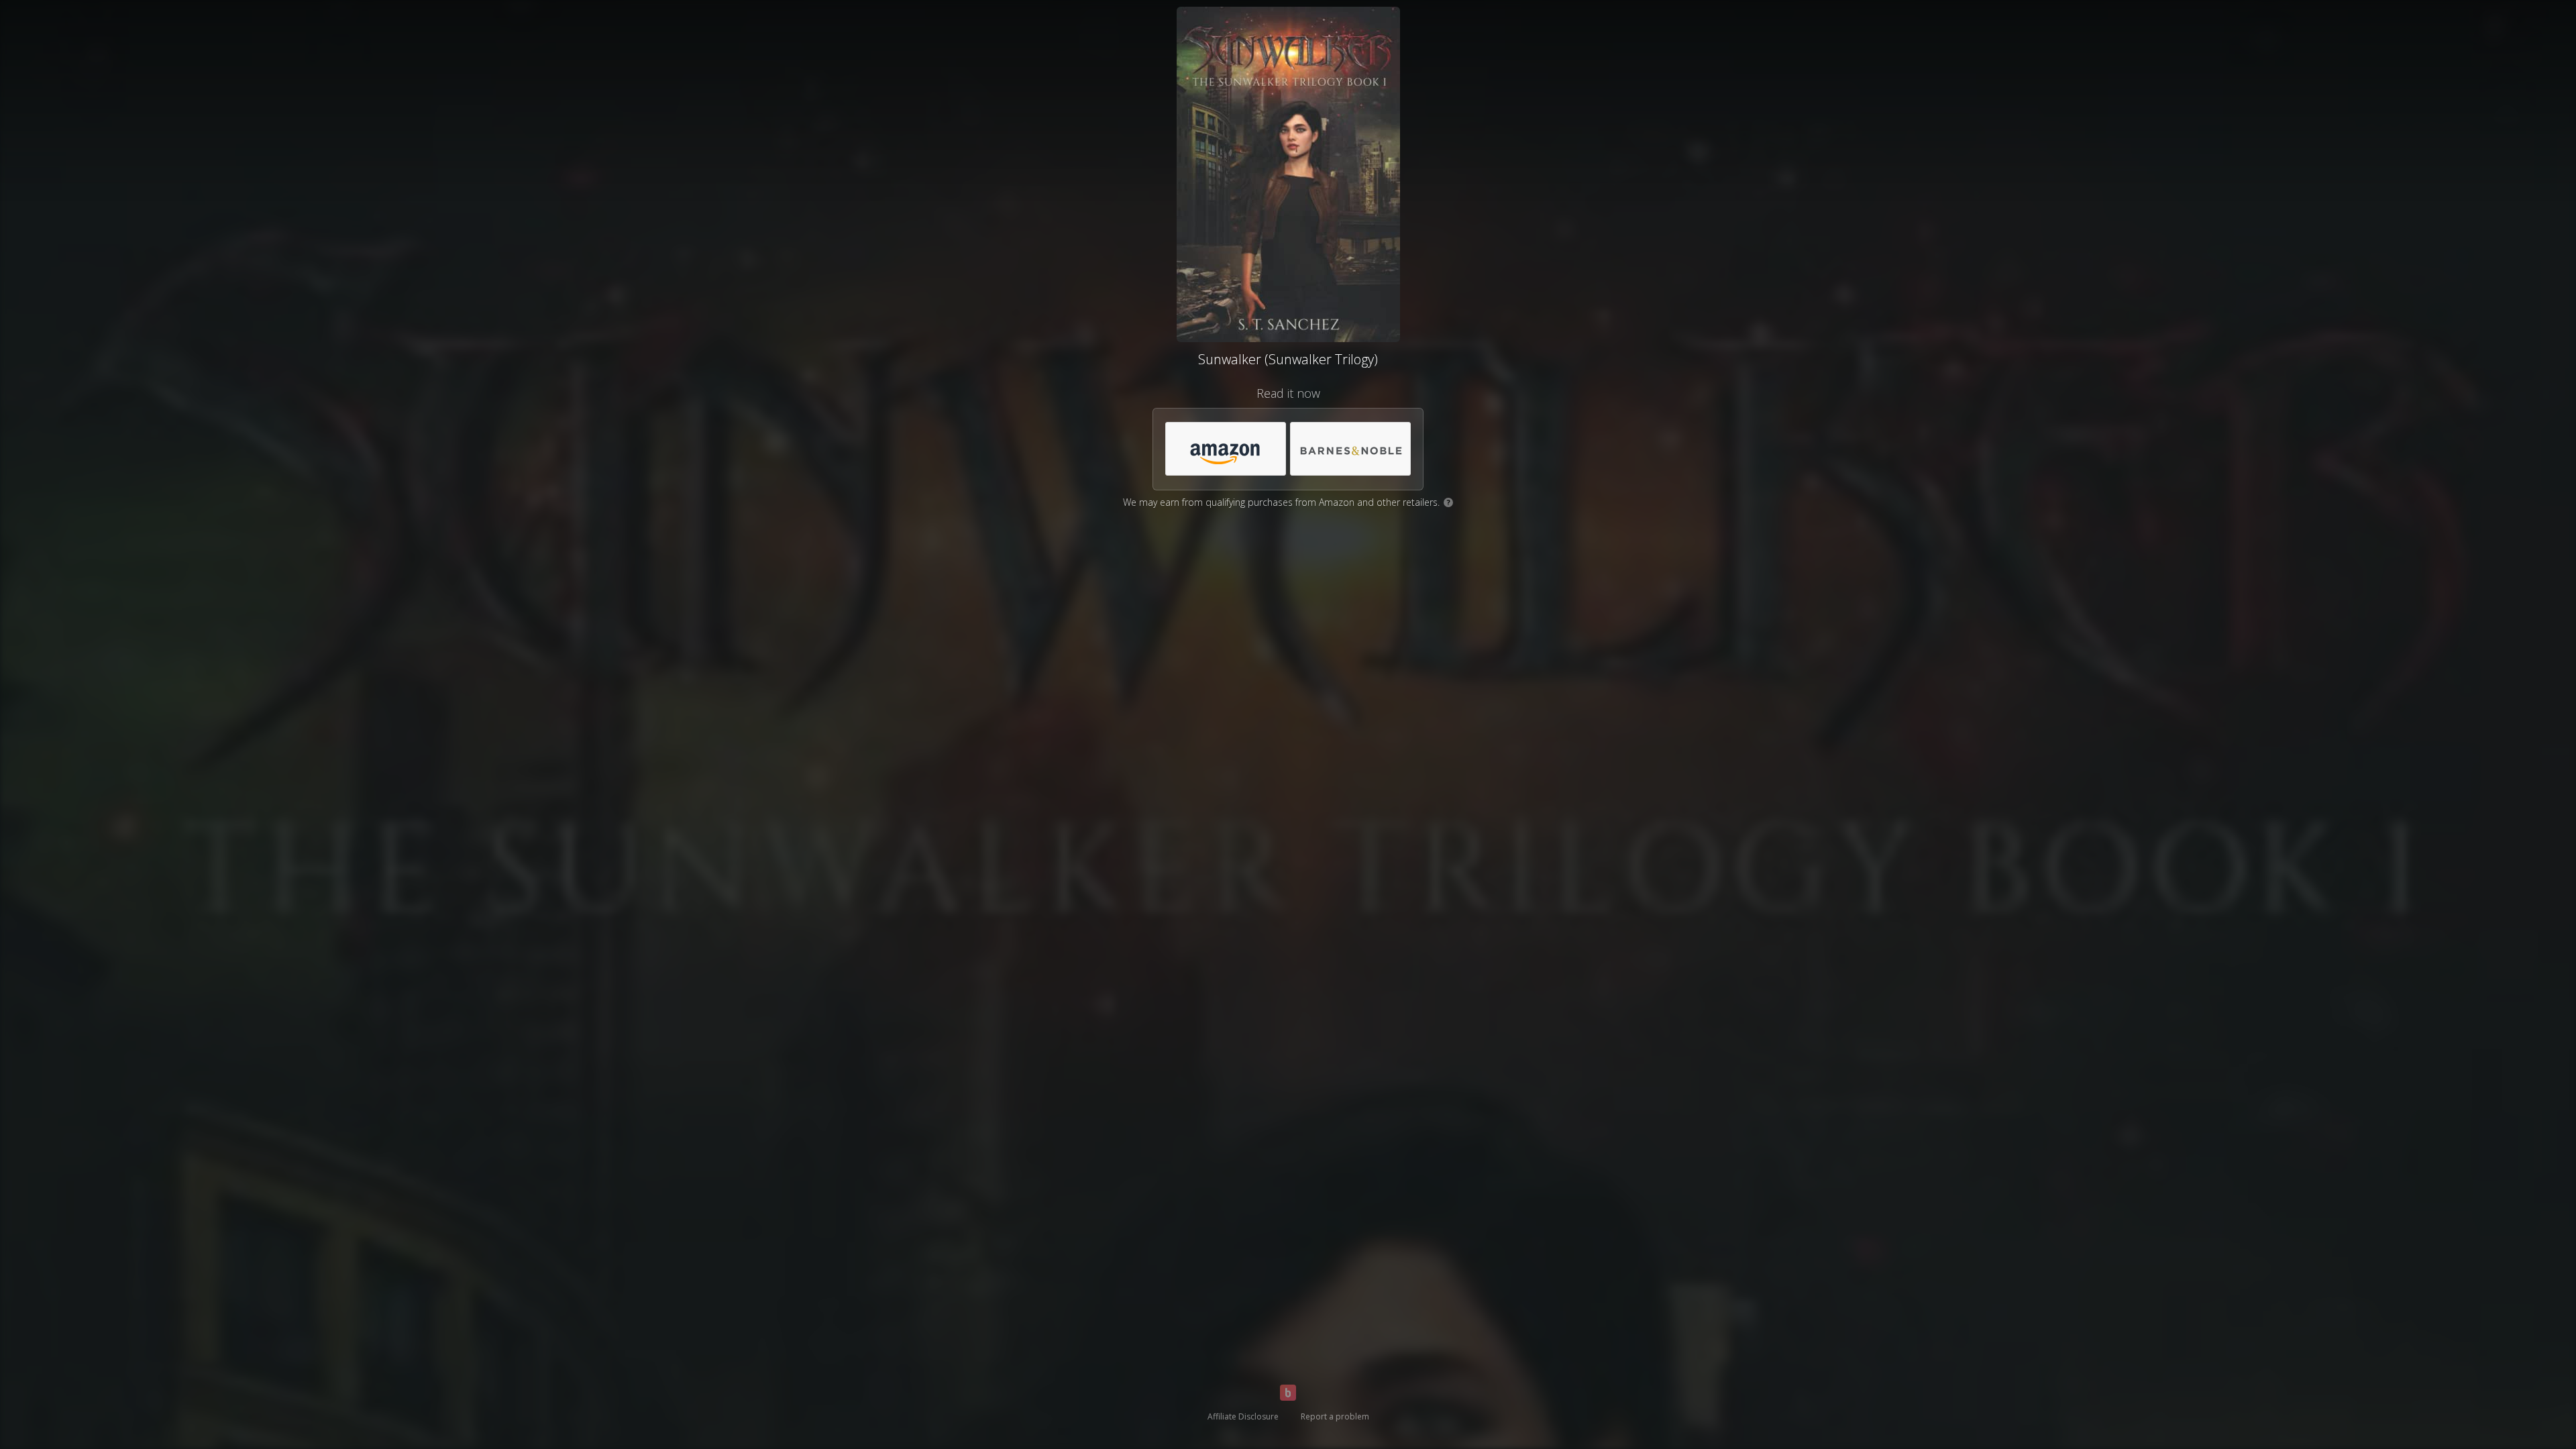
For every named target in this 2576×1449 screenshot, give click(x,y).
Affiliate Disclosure (1243, 1416)
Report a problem (1335, 1416)
